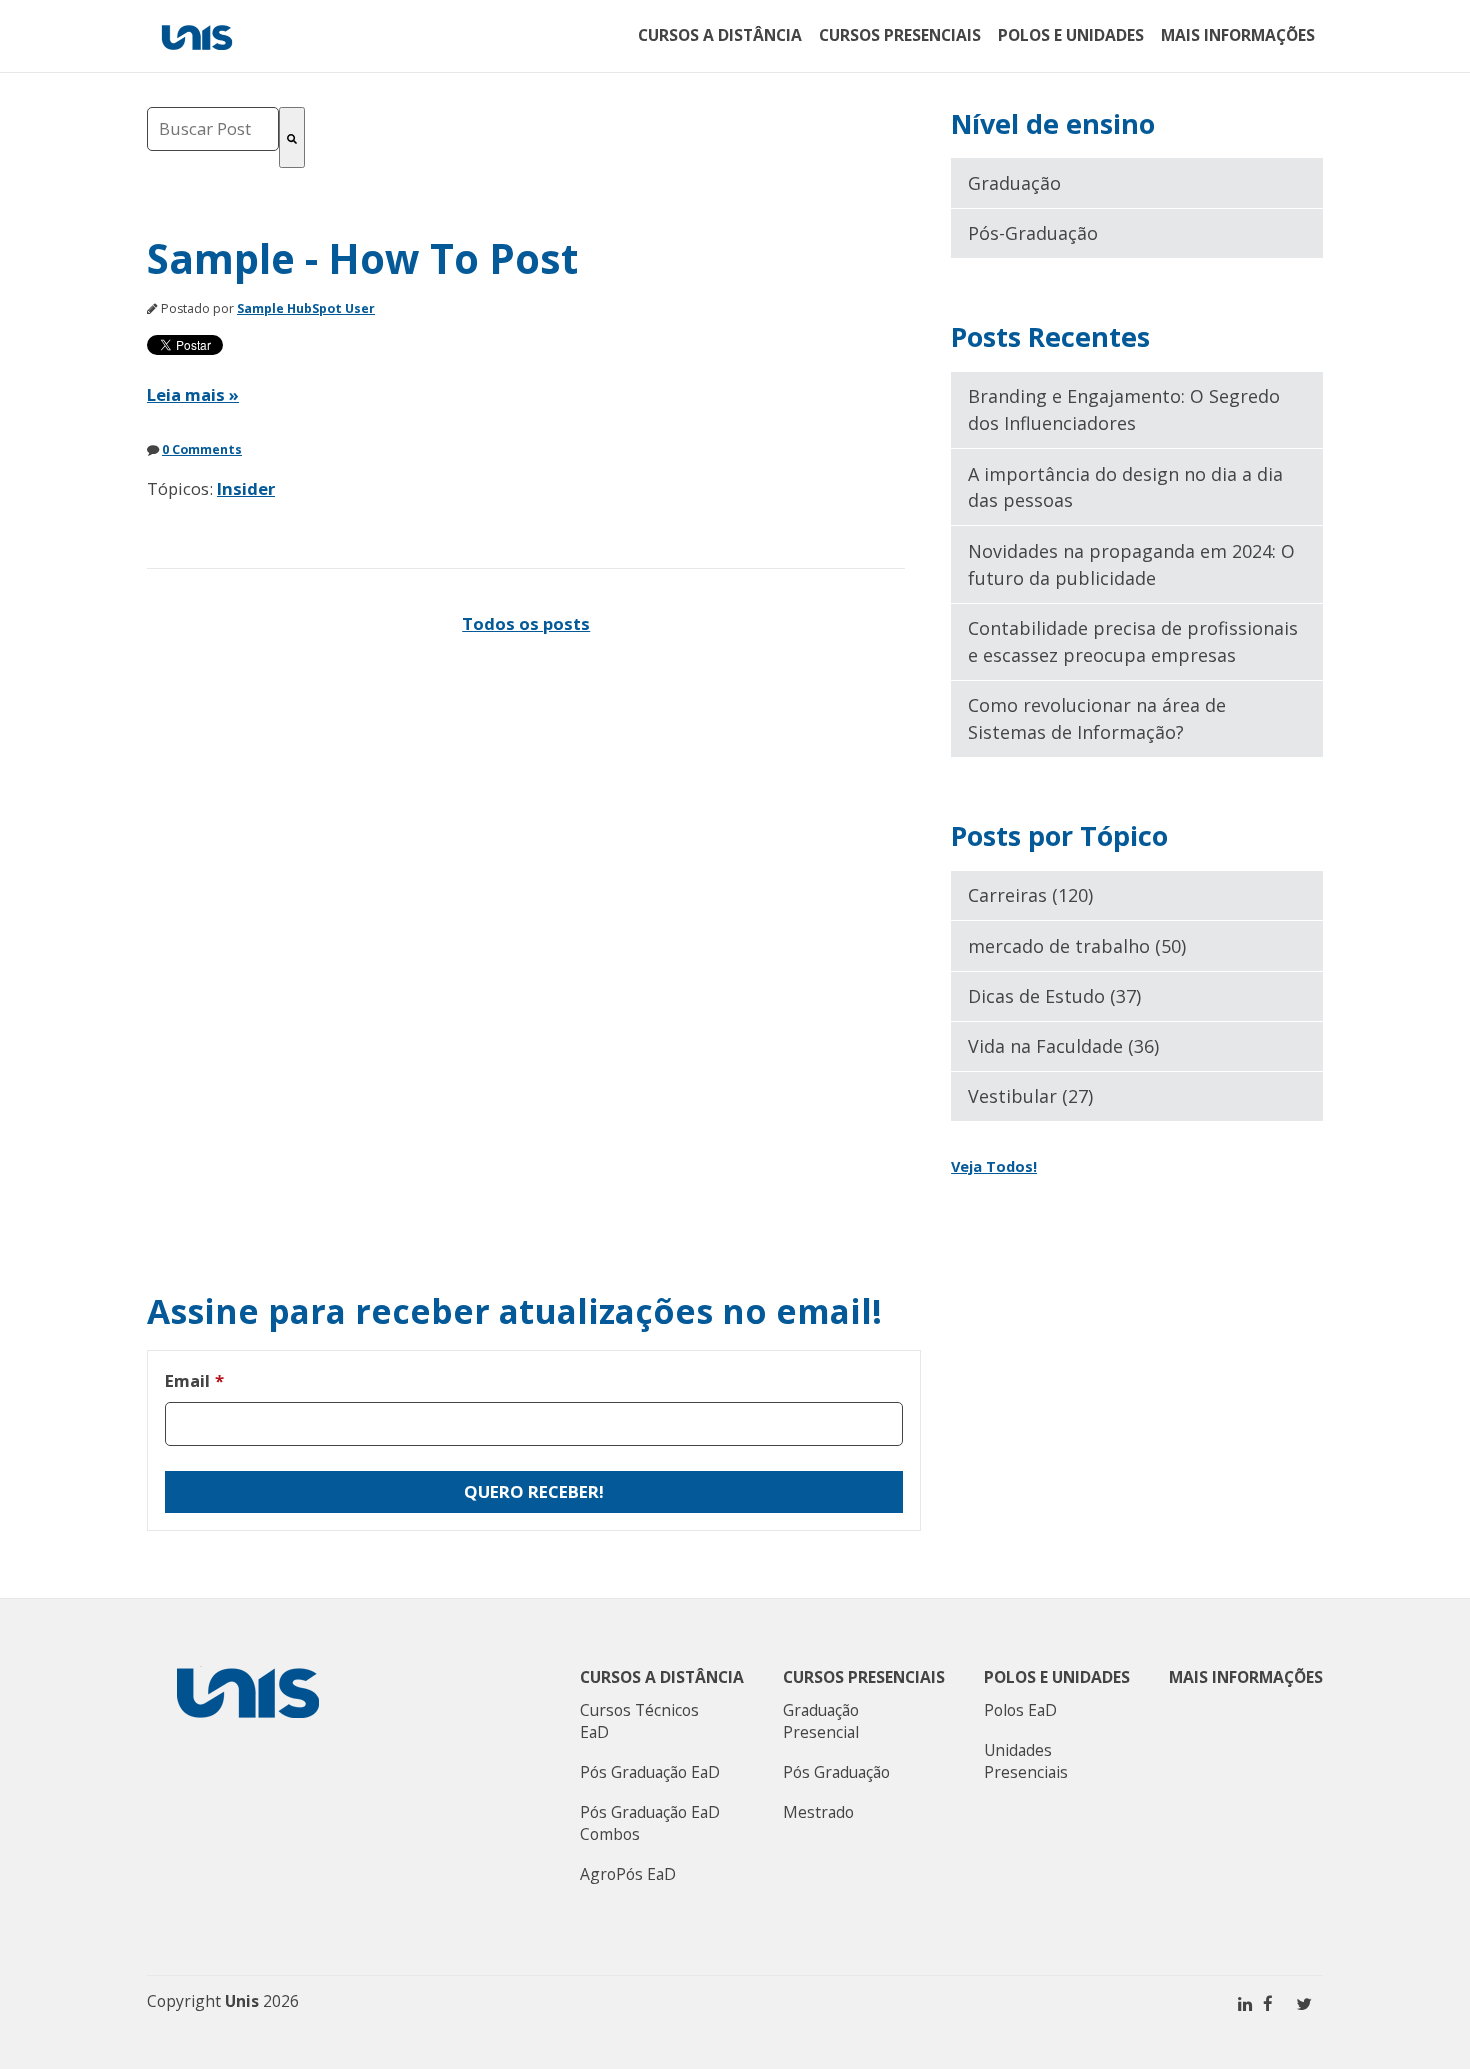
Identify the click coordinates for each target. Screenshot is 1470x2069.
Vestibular (1030, 1096)
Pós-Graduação (1033, 233)
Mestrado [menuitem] (818, 1812)
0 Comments (202, 449)
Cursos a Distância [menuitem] (720, 35)
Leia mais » (193, 394)
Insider (246, 488)
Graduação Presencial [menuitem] (821, 1721)
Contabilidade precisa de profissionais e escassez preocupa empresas (1133, 641)
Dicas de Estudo (1054, 996)
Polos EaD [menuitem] (1020, 1710)
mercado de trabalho (1077, 946)
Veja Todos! (994, 1166)
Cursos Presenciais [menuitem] (900, 35)
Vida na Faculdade (1063, 1046)
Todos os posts (526, 623)
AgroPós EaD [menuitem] (628, 1874)
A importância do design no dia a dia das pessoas (1125, 487)
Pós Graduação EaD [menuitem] (650, 1772)
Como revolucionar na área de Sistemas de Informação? (1097, 718)
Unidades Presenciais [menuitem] (1026, 1761)
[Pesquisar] (292, 137)
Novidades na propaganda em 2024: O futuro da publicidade (1131, 564)
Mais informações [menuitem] (1238, 35)
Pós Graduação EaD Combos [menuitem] (650, 1823)
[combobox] (213, 129)
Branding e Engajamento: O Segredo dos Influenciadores (1124, 409)
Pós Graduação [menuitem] (836, 1772)
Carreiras (1030, 895)
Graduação (1014, 183)
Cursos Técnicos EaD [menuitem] (639, 1721)
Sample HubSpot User (306, 308)
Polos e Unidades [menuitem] (1071, 35)
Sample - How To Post (362, 258)
